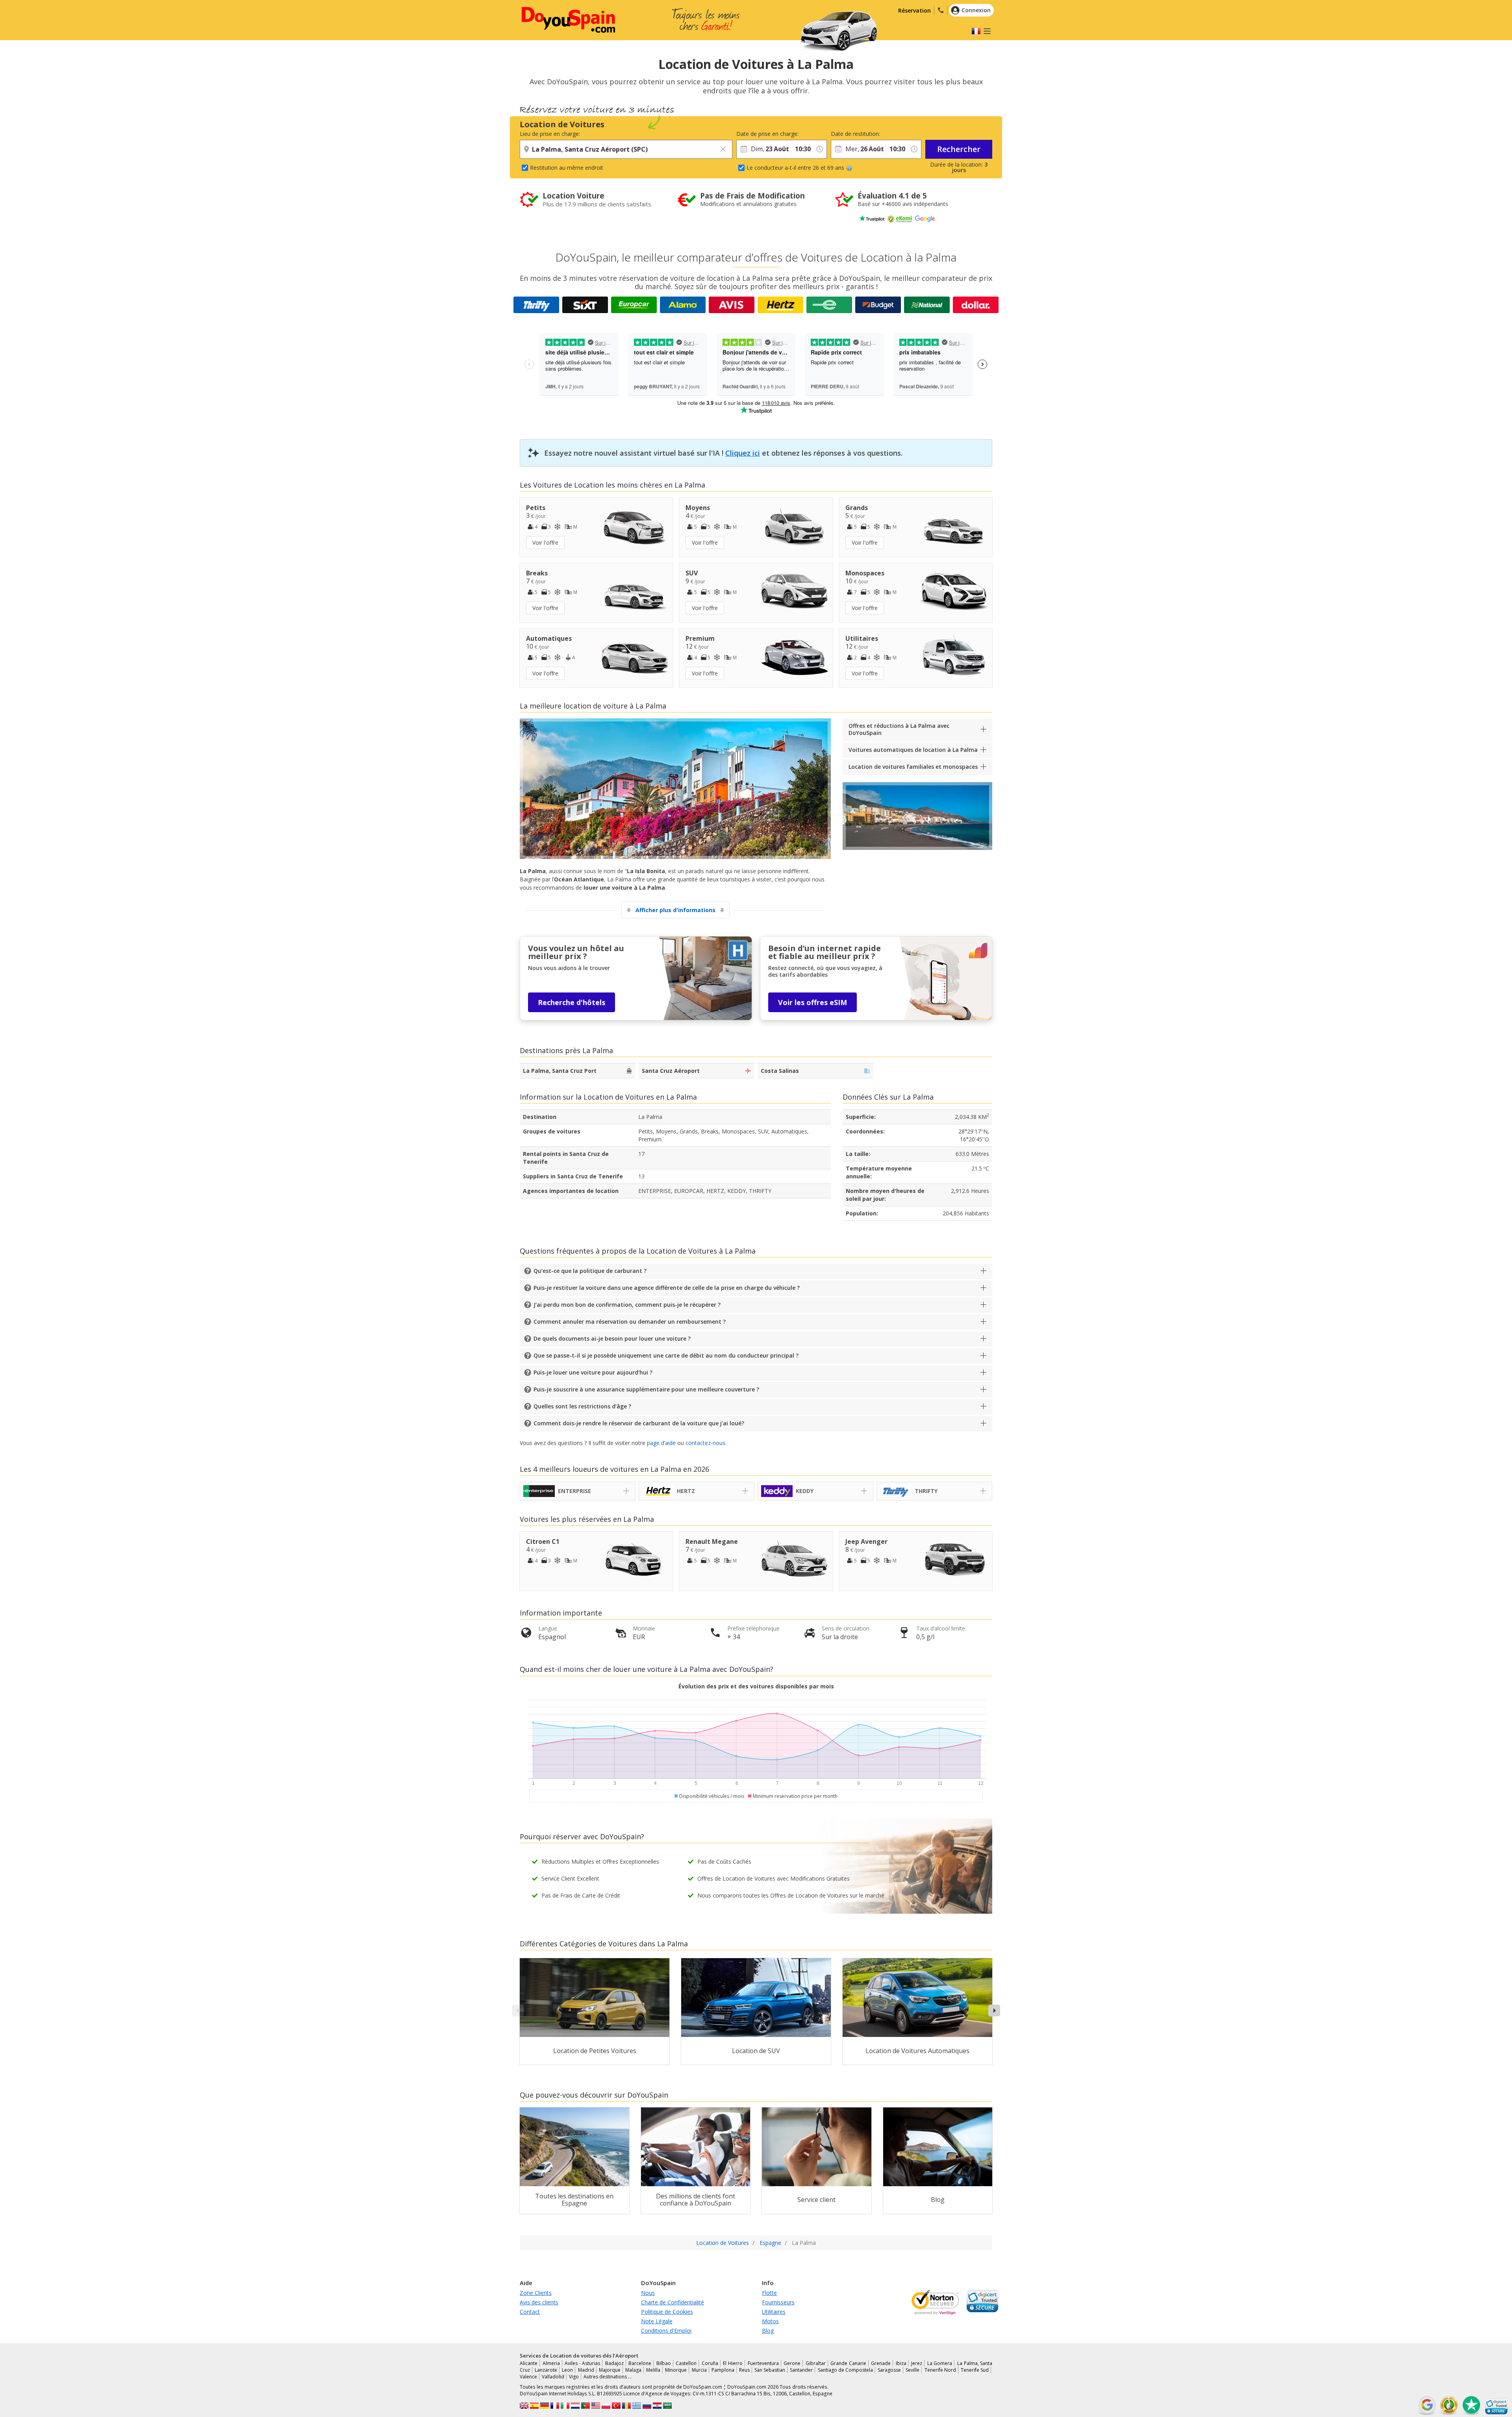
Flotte (769, 2293)
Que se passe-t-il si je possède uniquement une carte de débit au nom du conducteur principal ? (666, 1355)
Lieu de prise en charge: (550, 134)
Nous (648, 2293)
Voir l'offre (545, 543)
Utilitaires (774, 2312)
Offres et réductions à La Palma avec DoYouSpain (899, 729)
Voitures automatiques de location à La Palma (913, 750)
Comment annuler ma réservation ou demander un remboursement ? (630, 1322)
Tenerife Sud (975, 2370)
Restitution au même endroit (567, 168)
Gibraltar (816, 2363)
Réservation (914, 10)
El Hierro (733, 2363)
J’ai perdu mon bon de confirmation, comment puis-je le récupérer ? (627, 1305)
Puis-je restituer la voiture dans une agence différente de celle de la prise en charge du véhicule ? (667, 1288)
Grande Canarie (848, 2363)
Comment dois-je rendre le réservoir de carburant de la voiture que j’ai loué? (639, 1423)
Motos (770, 2321)
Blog (768, 2331)
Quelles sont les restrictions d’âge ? (582, 1406)
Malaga (633, 2370)
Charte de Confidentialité (673, 2302)
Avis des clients (539, 2302)
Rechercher (959, 149)
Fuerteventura (763, 2363)
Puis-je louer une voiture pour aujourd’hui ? (593, 1372)
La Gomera (940, 2363)
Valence (528, 2377)
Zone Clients (536, 2293)
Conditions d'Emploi (666, 2331)
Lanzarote (546, 2370)
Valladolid (553, 2377)
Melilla (653, 2370)
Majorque (610, 2370)
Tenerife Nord (940, 2370)
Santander (801, 2370)
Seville (913, 2370)
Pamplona (723, 2370)
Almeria (551, 2363)
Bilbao (664, 2363)
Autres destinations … (608, 2377)
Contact (530, 2312)
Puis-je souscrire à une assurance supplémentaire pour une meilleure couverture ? (646, 1389)
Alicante (529, 2363)
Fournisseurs (778, 2302)
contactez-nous (705, 1443)
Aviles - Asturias (582, 2363)
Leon (567, 2370)
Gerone (792, 2363)
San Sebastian (770, 2370)
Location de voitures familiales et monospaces (913, 767)
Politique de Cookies (667, 2312)
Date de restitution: (855, 134)
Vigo (574, 2377)
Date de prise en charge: (764, 134)
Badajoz (614, 2363)
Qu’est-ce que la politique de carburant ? (590, 1271)
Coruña (710, 2363)
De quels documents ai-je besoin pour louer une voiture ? (612, 1338)
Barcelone (640, 2363)
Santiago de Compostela (845, 2370)
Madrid (586, 2370)
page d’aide (661, 1443)
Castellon (686, 2363)
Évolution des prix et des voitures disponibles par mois (756, 1686)
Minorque (676, 2370)
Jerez (917, 2363)
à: (794, 134)
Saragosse (889, 2370)
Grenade (881, 2363)
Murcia (699, 2370)
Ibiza (901, 2363)
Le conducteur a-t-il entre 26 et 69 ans (795, 168)
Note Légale (657, 2321)
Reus (744, 2370)
